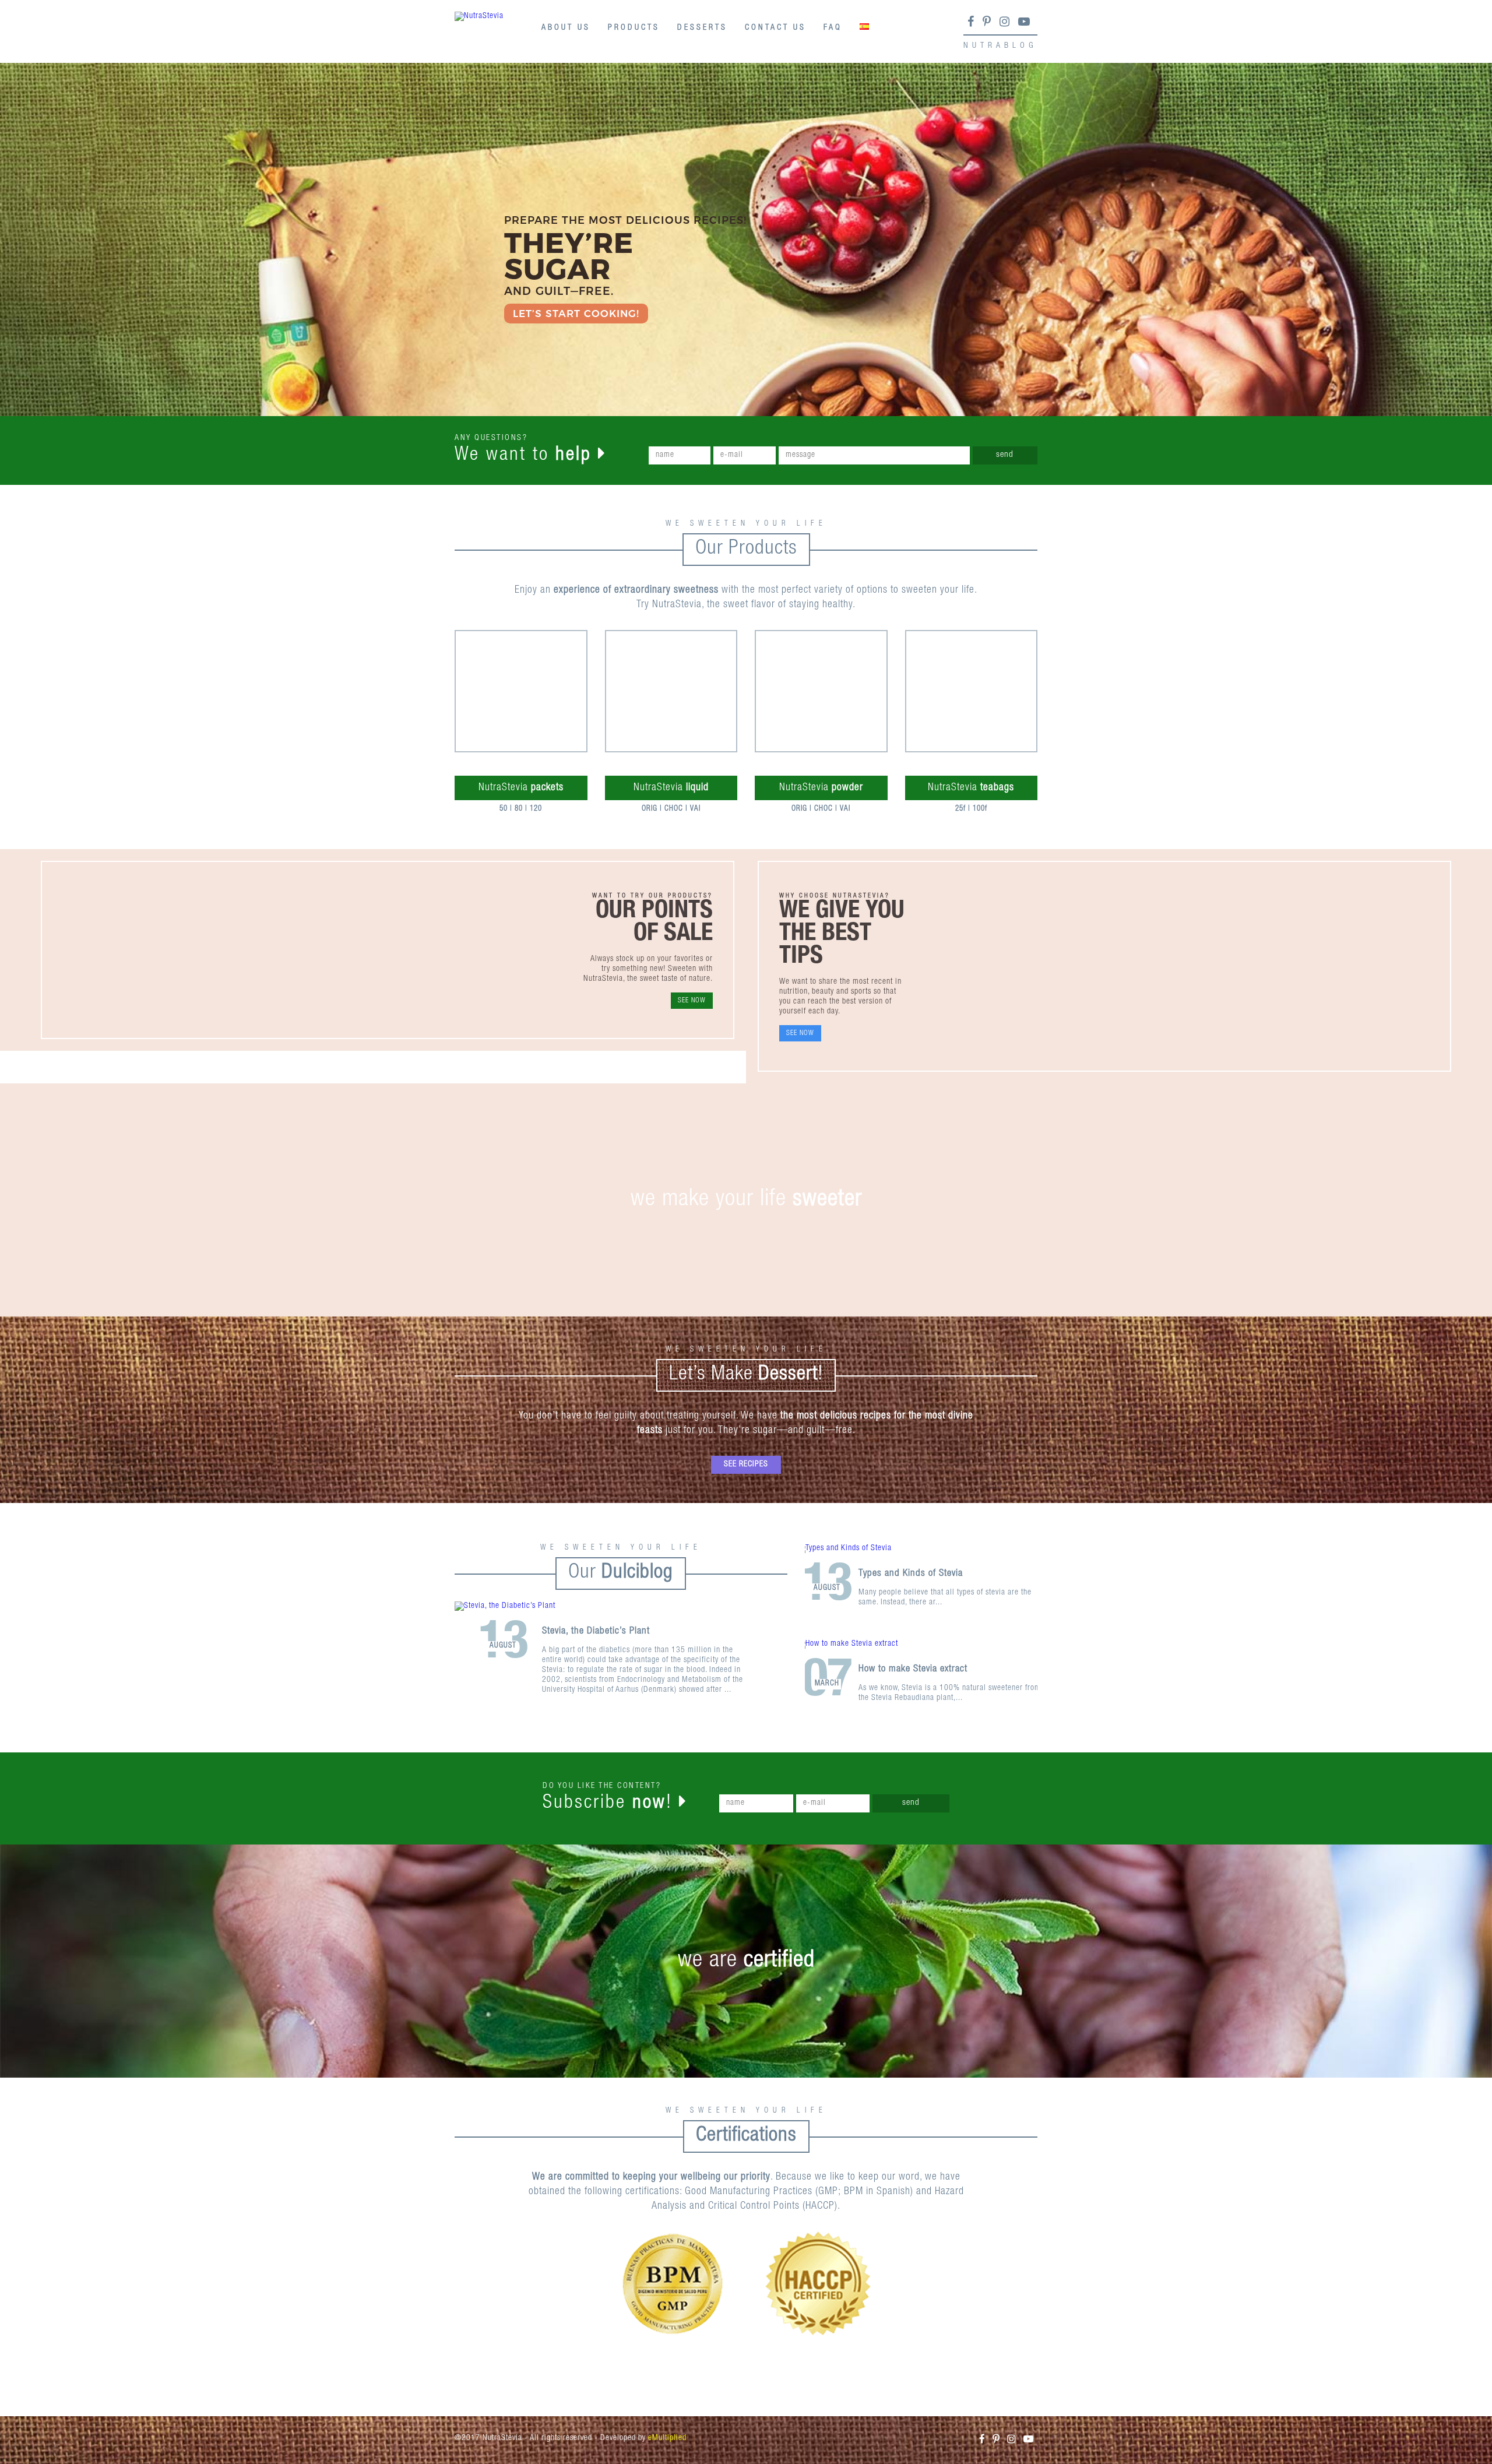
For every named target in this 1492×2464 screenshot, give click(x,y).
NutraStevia (521, 788)
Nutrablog (1000, 46)
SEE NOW (692, 1001)
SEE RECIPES (746, 1465)
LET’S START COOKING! (576, 314)
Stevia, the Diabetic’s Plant (596, 1631)
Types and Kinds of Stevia (911, 1574)
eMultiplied (667, 2438)
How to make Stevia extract (913, 1669)
